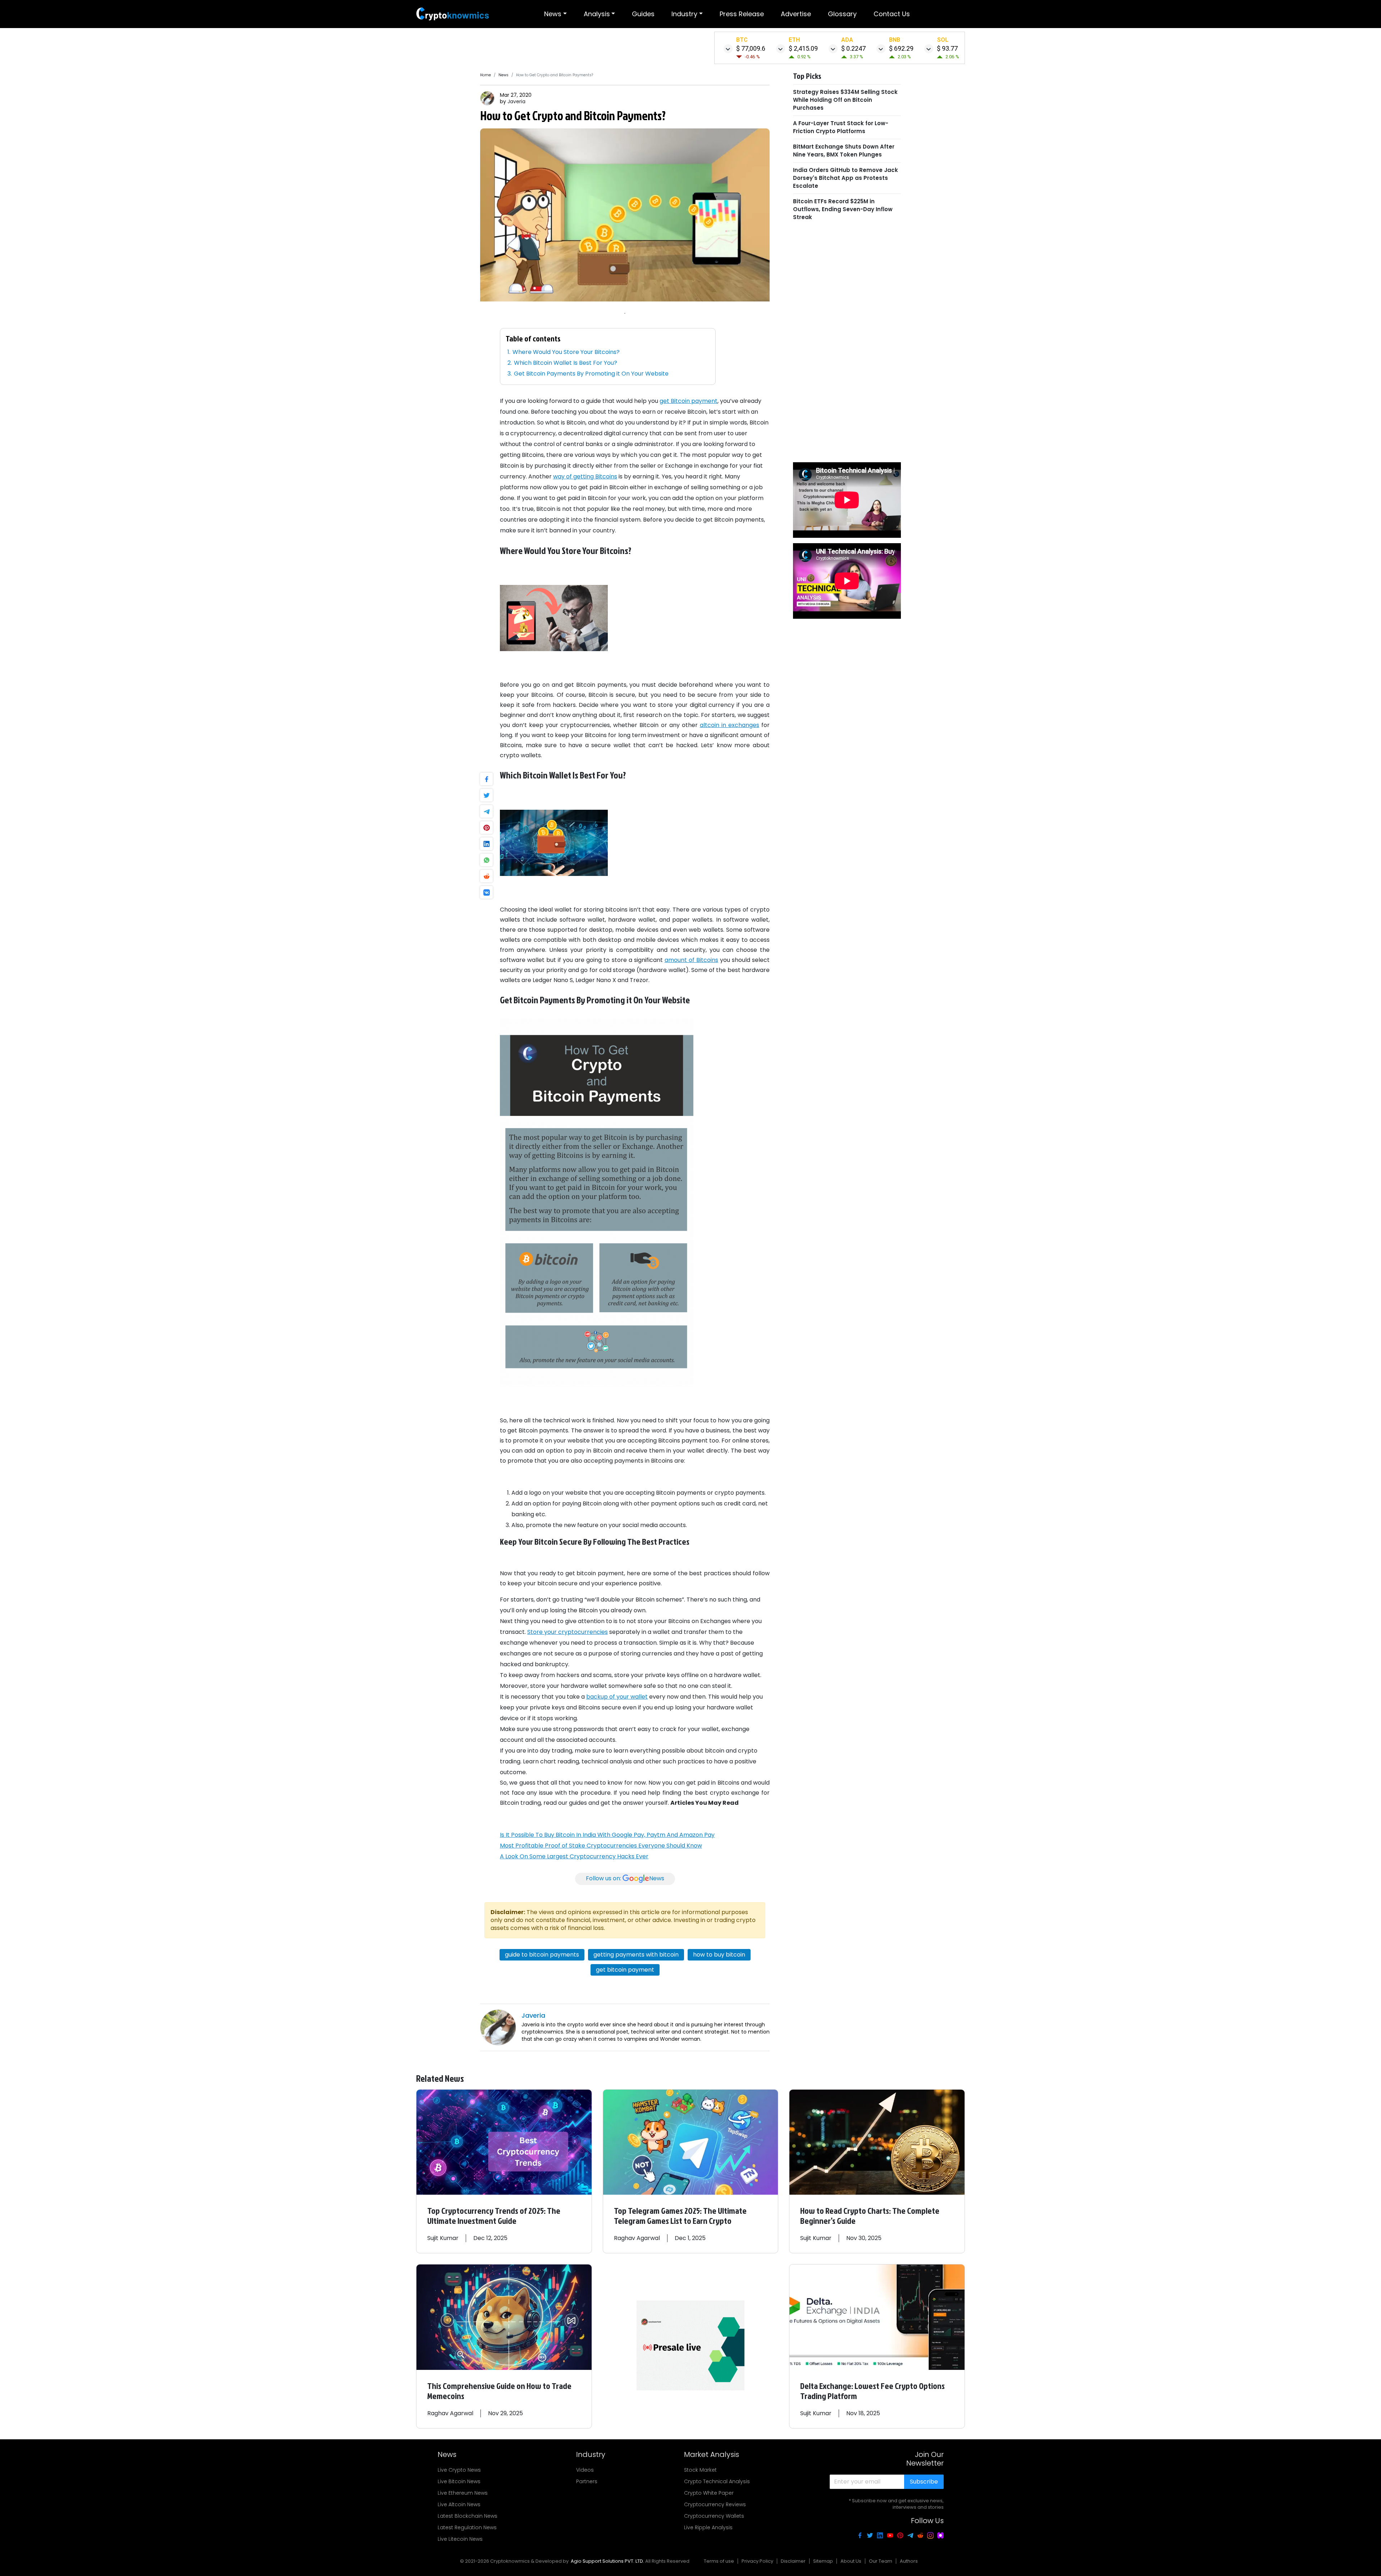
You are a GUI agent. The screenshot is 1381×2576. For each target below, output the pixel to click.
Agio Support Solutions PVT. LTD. (607, 2561)
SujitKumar (443, 2238)
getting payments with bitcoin (636, 1955)
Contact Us (892, 14)
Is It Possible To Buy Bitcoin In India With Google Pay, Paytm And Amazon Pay (607, 1835)
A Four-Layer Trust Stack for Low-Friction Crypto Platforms (841, 127)
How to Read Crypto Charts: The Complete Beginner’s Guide (870, 2216)
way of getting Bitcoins (585, 476)
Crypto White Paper (709, 2493)
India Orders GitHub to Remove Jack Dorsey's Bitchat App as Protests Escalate (846, 178)
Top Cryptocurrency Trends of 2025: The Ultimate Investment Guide (494, 2216)
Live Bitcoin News (459, 2481)
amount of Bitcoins (691, 960)
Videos (585, 2470)
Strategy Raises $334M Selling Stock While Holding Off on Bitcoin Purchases (845, 100)
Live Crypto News (459, 2470)
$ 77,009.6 (751, 48)
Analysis (597, 14)
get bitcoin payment (625, 1970)
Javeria (516, 101)
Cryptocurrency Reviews (715, 2504)
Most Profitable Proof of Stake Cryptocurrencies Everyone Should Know (601, 1846)
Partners (587, 2481)
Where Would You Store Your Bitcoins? (566, 352)
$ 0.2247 (853, 48)
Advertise (796, 14)
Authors (909, 2561)
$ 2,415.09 (803, 48)
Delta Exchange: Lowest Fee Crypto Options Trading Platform (872, 2391)
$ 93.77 (947, 48)
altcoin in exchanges (730, 725)
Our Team (881, 2561)
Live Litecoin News (460, 2539)
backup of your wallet (617, 1697)
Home (486, 75)
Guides (643, 14)
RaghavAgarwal (637, 2238)
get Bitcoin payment (689, 401)
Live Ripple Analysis (708, 2527)
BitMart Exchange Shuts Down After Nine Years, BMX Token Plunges (844, 151)
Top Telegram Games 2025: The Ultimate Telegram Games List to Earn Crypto (680, 2216)
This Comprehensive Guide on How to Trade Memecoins (499, 2391)
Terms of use (719, 2561)
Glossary (842, 14)
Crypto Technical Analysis (717, 2481)
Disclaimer (793, 2561)
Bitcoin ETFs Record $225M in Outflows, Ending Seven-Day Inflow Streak (843, 209)
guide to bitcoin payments (542, 1955)
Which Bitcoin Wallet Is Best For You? (566, 363)
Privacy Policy (757, 2561)
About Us (851, 2561)
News (553, 14)
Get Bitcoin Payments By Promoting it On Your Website (591, 374)
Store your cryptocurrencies (568, 1632)
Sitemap (823, 2561)
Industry (684, 14)
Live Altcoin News (459, 2504)
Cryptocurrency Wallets (714, 2516)
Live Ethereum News (463, 2493)
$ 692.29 (901, 48)
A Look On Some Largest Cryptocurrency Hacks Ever (574, 1856)
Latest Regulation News (467, 2527)
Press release (742, 14)
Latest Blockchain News (468, 2516)
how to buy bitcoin (719, 1955)
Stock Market (700, 2470)
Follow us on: (625, 1878)
